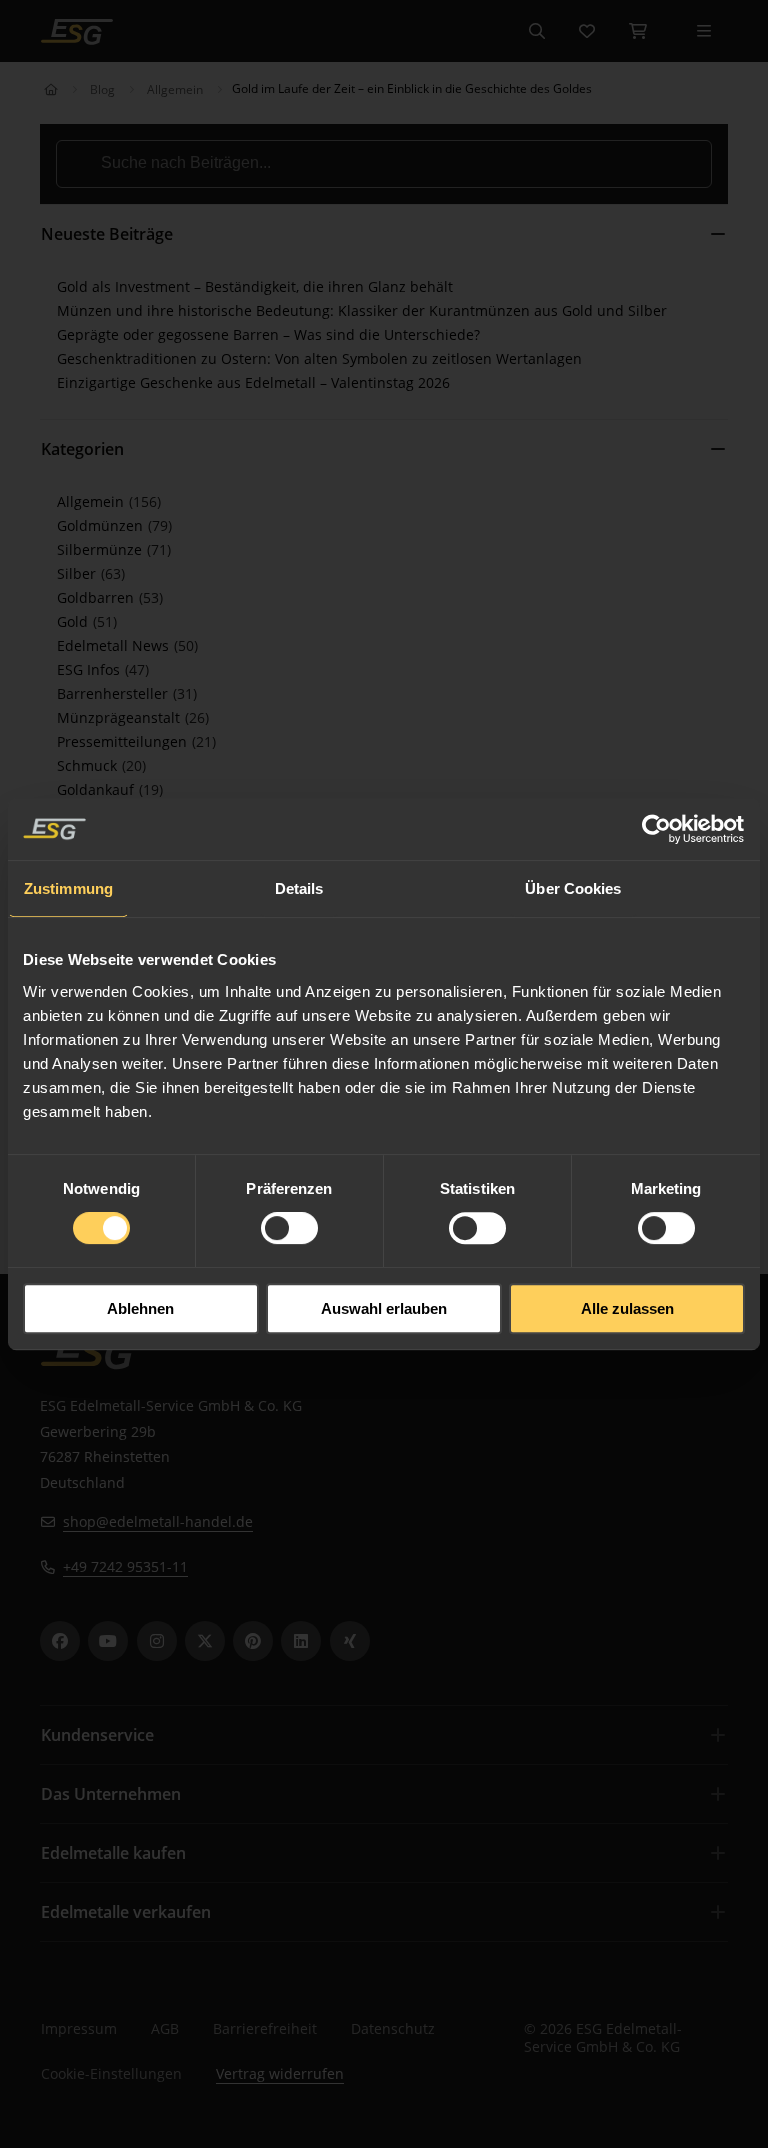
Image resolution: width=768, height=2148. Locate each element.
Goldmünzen (102, 525)
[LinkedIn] (301, 1641)
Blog (102, 89)
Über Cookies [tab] (573, 888)
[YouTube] (108, 1641)
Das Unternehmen (111, 1794)
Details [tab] (299, 888)
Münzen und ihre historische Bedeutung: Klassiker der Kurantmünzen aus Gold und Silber (362, 310)
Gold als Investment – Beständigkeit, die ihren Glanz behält (255, 286)
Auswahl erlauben (384, 1308)
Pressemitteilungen (124, 741)
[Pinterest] (253, 1641)
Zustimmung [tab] (68, 888)
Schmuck (89, 765)
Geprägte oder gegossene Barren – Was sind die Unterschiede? (268, 334)
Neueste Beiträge (107, 234)
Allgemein (175, 89)
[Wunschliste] (587, 31)
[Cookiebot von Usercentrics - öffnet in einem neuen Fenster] (657, 829)
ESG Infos (90, 669)
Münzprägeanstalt (120, 717)
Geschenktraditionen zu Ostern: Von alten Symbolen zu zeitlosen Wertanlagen (319, 358)
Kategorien (82, 449)
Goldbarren (97, 597)
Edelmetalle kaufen (113, 1853)
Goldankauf (97, 789)
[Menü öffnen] (704, 31)
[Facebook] (60, 1641)
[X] (205, 1641)
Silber (78, 573)
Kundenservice (97, 1735)
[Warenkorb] (638, 31)
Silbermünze (101, 549)
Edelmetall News (115, 645)
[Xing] (350, 1641)
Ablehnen (140, 1308)
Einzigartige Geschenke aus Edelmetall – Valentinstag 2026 (253, 382)
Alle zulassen (627, 1308)
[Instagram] (157, 1641)
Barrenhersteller (114, 693)
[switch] (289, 1228)
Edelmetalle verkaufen (126, 1912)
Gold (74, 621)
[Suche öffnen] (537, 31)
